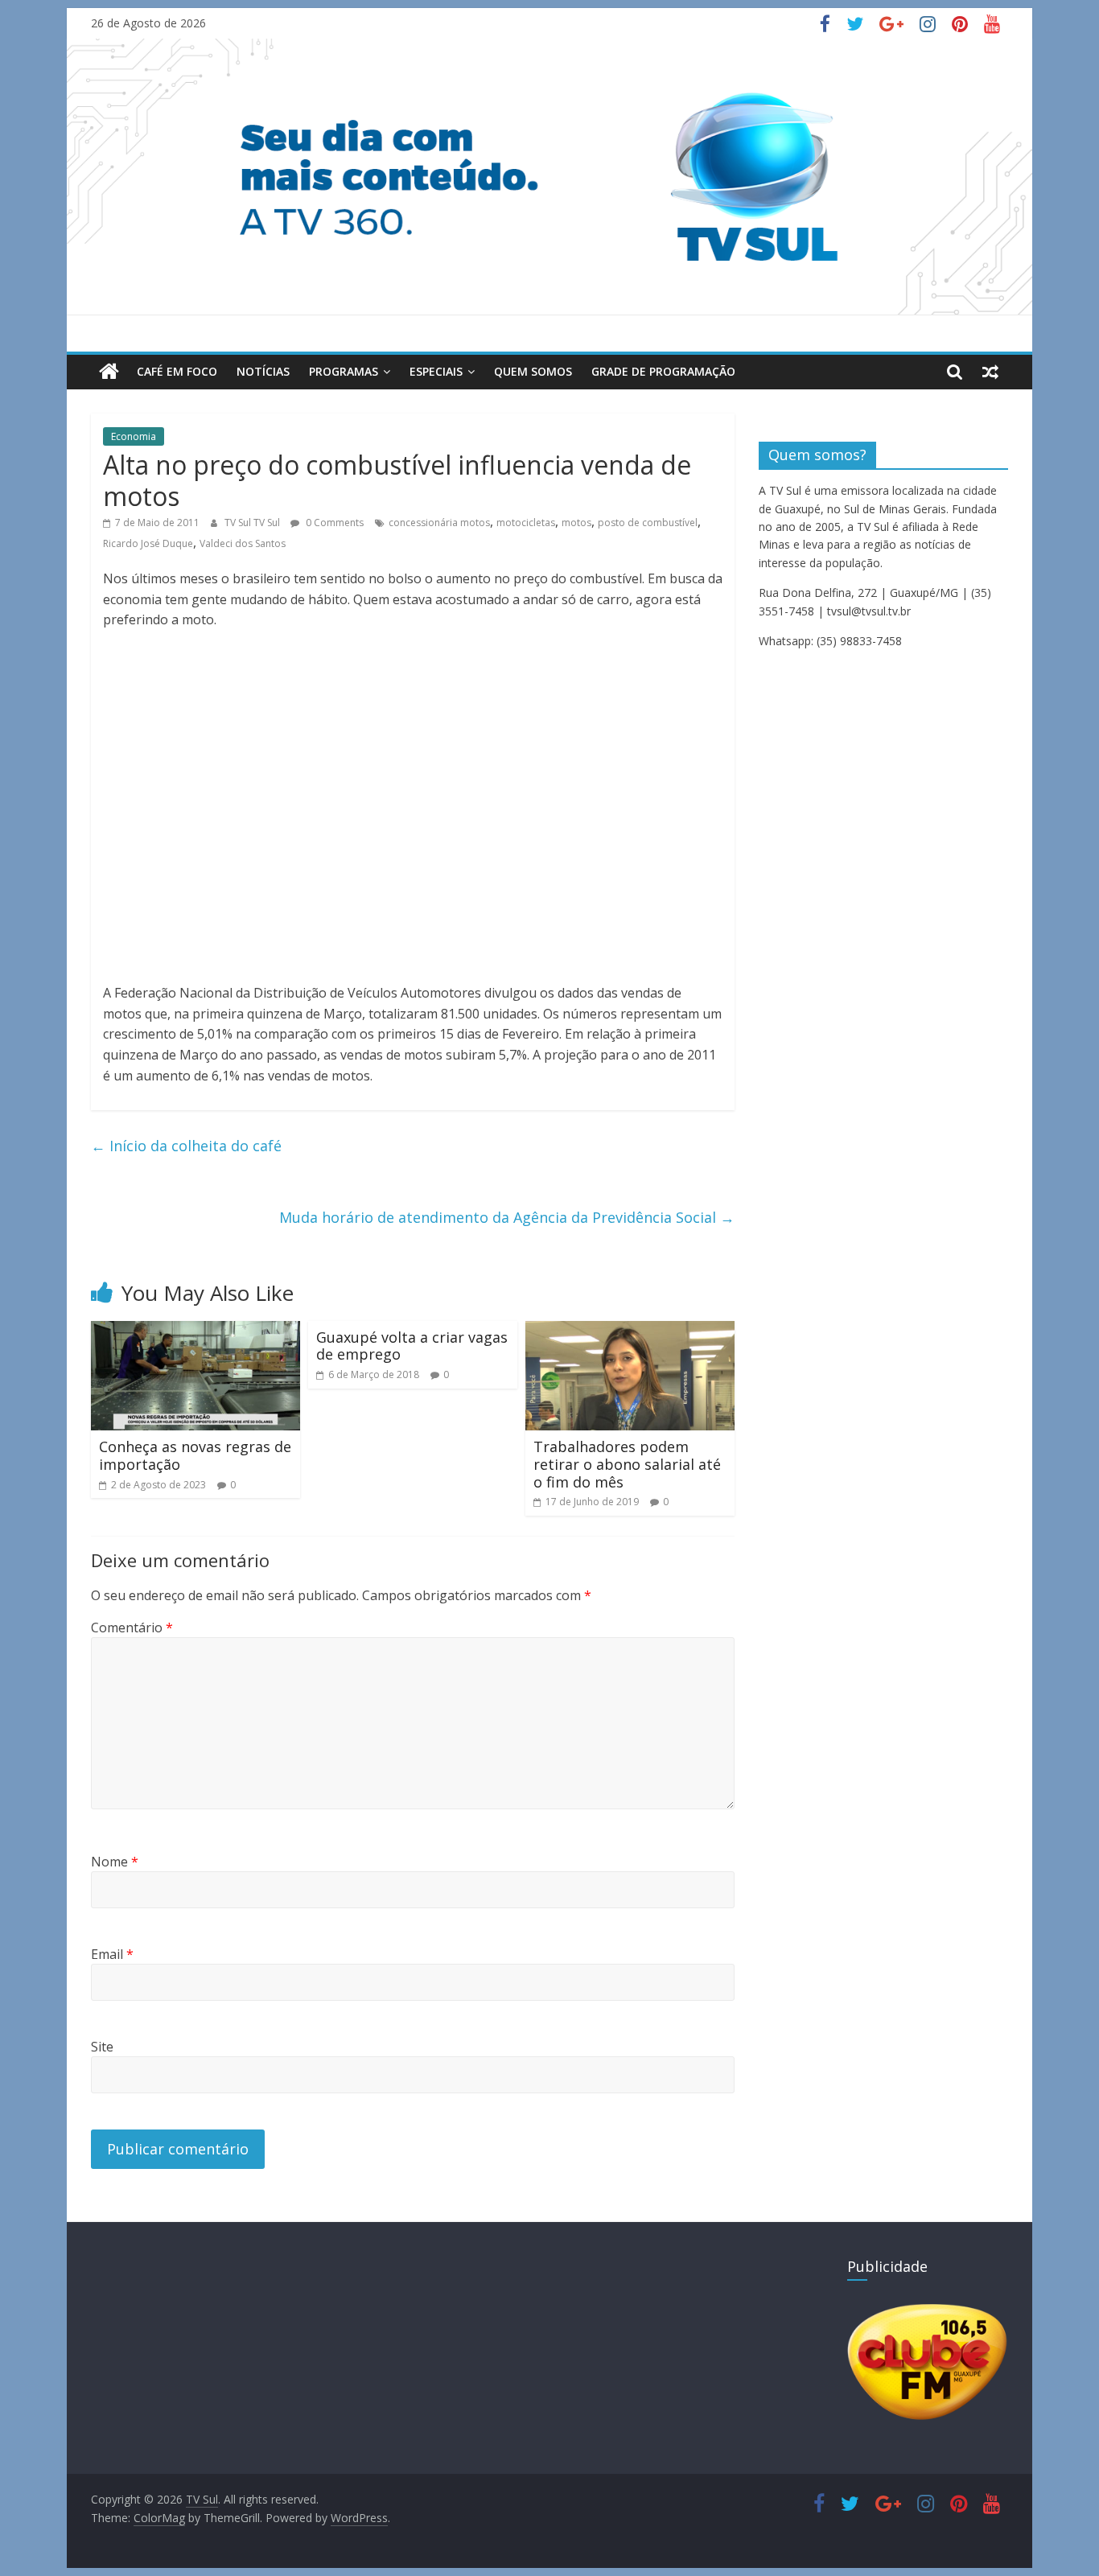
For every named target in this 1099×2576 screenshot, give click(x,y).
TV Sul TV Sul (253, 523)
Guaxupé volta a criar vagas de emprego (412, 1346)
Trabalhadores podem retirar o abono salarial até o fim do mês (627, 1464)
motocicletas (526, 523)
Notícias (263, 371)
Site (102, 2047)
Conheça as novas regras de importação (195, 1455)
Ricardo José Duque (148, 543)
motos (576, 523)
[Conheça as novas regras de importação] (196, 1331)
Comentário (132, 1627)
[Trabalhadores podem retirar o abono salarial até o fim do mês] (630, 1331)
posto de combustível (648, 523)
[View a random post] (990, 372)
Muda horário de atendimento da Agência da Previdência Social (507, 1217)
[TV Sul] (109, 372)
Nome (115, 1862)
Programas (344, 371)
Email (112, 1954)
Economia (134, 436)
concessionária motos (439, 523)
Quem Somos (533, 371)
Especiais (436, 371)
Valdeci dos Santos (243, 543)
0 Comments (333, 523)
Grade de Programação (663, 371)
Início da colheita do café (186, 1146)
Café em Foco (177, 371)
